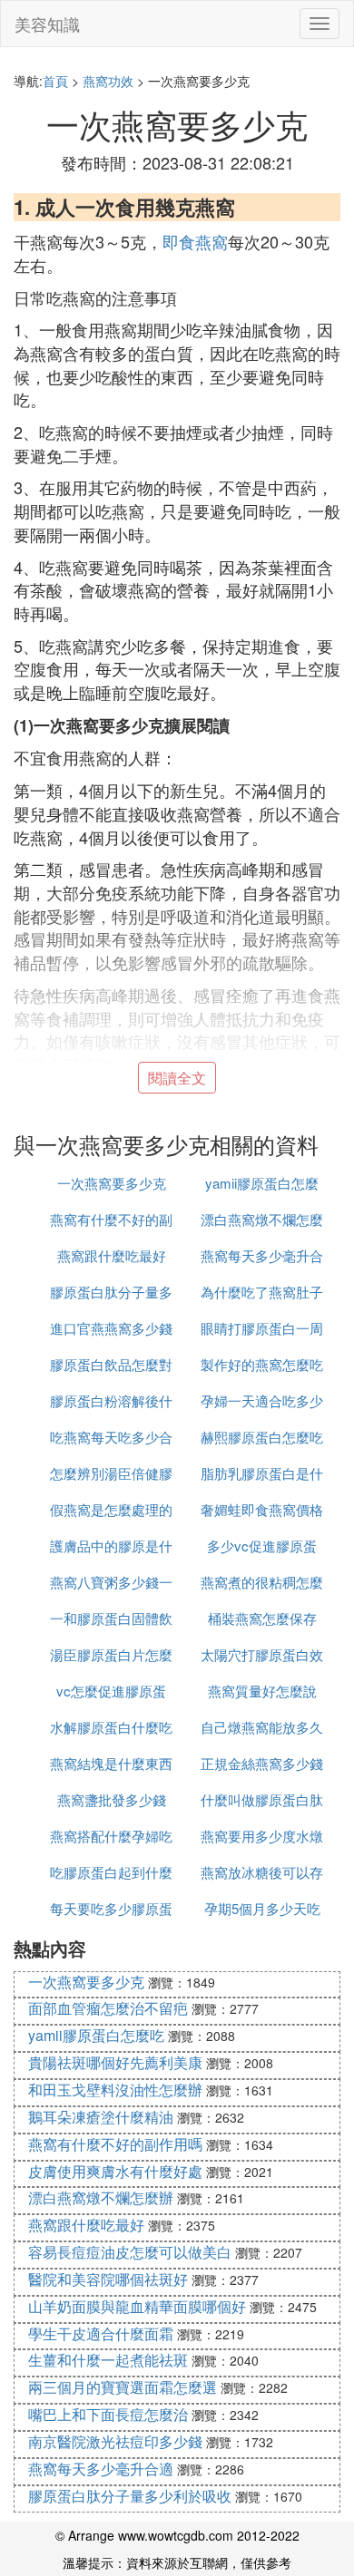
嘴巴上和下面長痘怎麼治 (108, 2414)
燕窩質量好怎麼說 (262, 1691)
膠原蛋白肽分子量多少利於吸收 (130, 2496)
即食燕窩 (195, 241)
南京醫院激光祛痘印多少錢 (115, 2441)
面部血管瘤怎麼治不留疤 (108, 2008)
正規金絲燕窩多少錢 (262, 1763)
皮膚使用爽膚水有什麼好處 (115, 2171)
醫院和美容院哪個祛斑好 (108, 2279)
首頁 (55, 81)
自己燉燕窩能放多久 (262, 1727)
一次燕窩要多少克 (112, 1183)
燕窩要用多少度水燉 (262, 1836)
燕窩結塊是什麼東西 (111, 1763)
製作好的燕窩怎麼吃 (262, 1364)
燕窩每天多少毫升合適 (101, 2469)
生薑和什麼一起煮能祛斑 (108, 2360)
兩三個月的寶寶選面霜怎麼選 (123, 2387)
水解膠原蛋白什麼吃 (111, 1727)
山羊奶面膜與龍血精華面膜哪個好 (137, 2306)
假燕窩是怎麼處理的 (111, 1509)
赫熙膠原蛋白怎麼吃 (262, 1437)
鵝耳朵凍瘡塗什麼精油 (101, 2117)
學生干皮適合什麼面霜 (101, 2333)
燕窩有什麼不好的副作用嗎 (115, 2144)
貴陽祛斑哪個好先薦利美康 (115, 2062)
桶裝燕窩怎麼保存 (262, 1618)
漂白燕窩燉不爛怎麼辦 (101, 2197)
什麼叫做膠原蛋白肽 (262, 1799)
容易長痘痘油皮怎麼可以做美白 (130, 2252)
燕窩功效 (108, 81)
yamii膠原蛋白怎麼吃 (96, 2035)
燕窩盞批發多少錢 (112, 1799)
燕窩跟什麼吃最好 (112, 1255)
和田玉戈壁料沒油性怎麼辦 (115, 2090)
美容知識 (47, 24)
